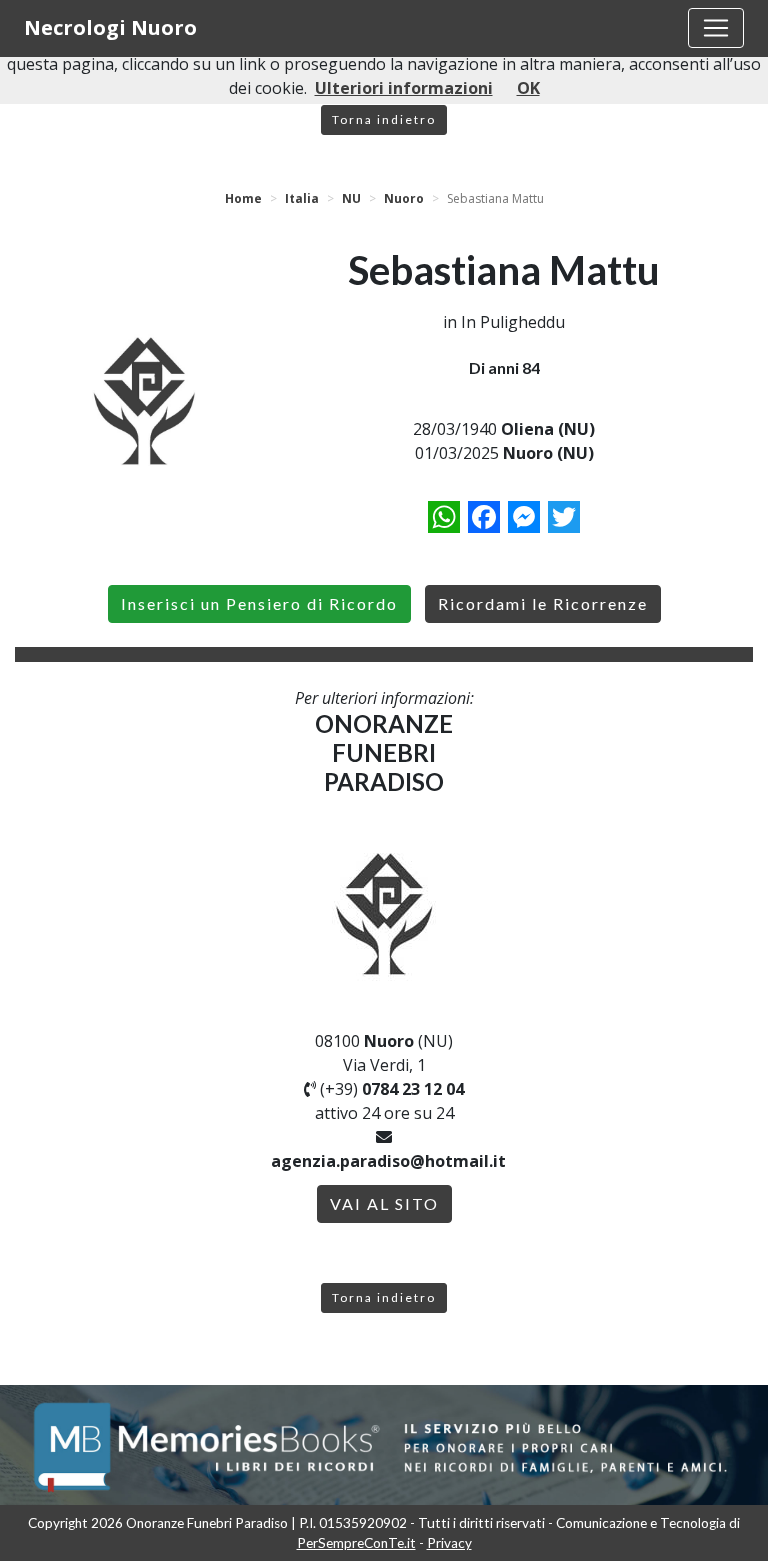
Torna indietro (384, 119)
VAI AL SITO (384, 1203)
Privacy (449, 1543)
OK (528, 88)
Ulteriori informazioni (404, 88)
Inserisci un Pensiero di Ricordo (259, 603)
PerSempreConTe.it (356, 1543)
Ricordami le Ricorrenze (543, 603)
